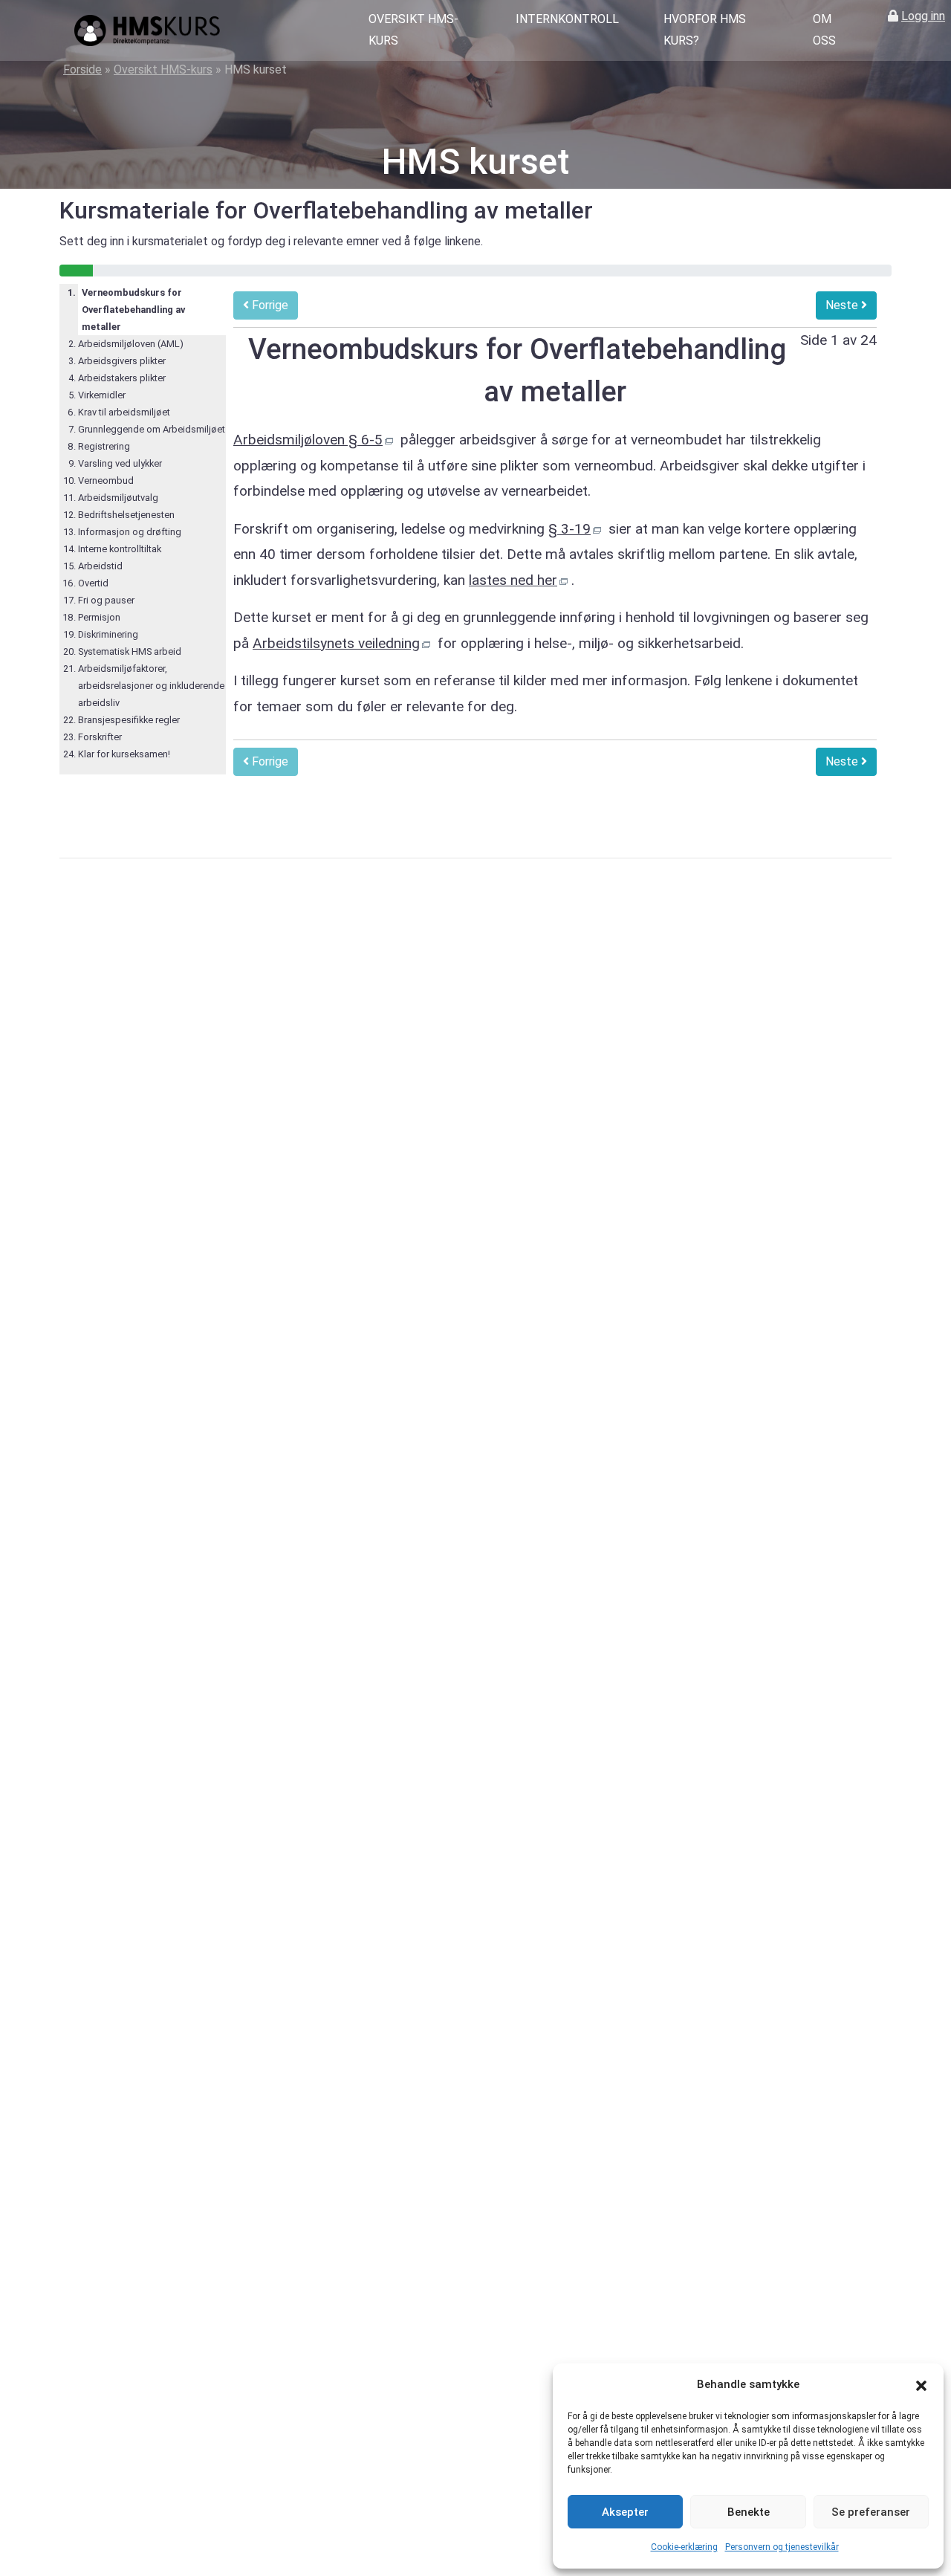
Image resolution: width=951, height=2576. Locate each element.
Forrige (269, 305)
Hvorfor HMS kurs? (705, 30)
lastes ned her (513, 580)
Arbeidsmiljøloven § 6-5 (308, 440)
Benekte (749, 2512)
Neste (843, 305)
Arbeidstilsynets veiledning (336, 643)
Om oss (824, 30)
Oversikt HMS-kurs (413, 30)
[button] (921, 2385)
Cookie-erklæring (684, 2547)
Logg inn (923, 16)
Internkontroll (567, 19)
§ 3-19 (569, 529)
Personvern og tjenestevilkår (782, 2547)
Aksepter (625, 2512)
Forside (82, 69)
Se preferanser (871, 2512)
